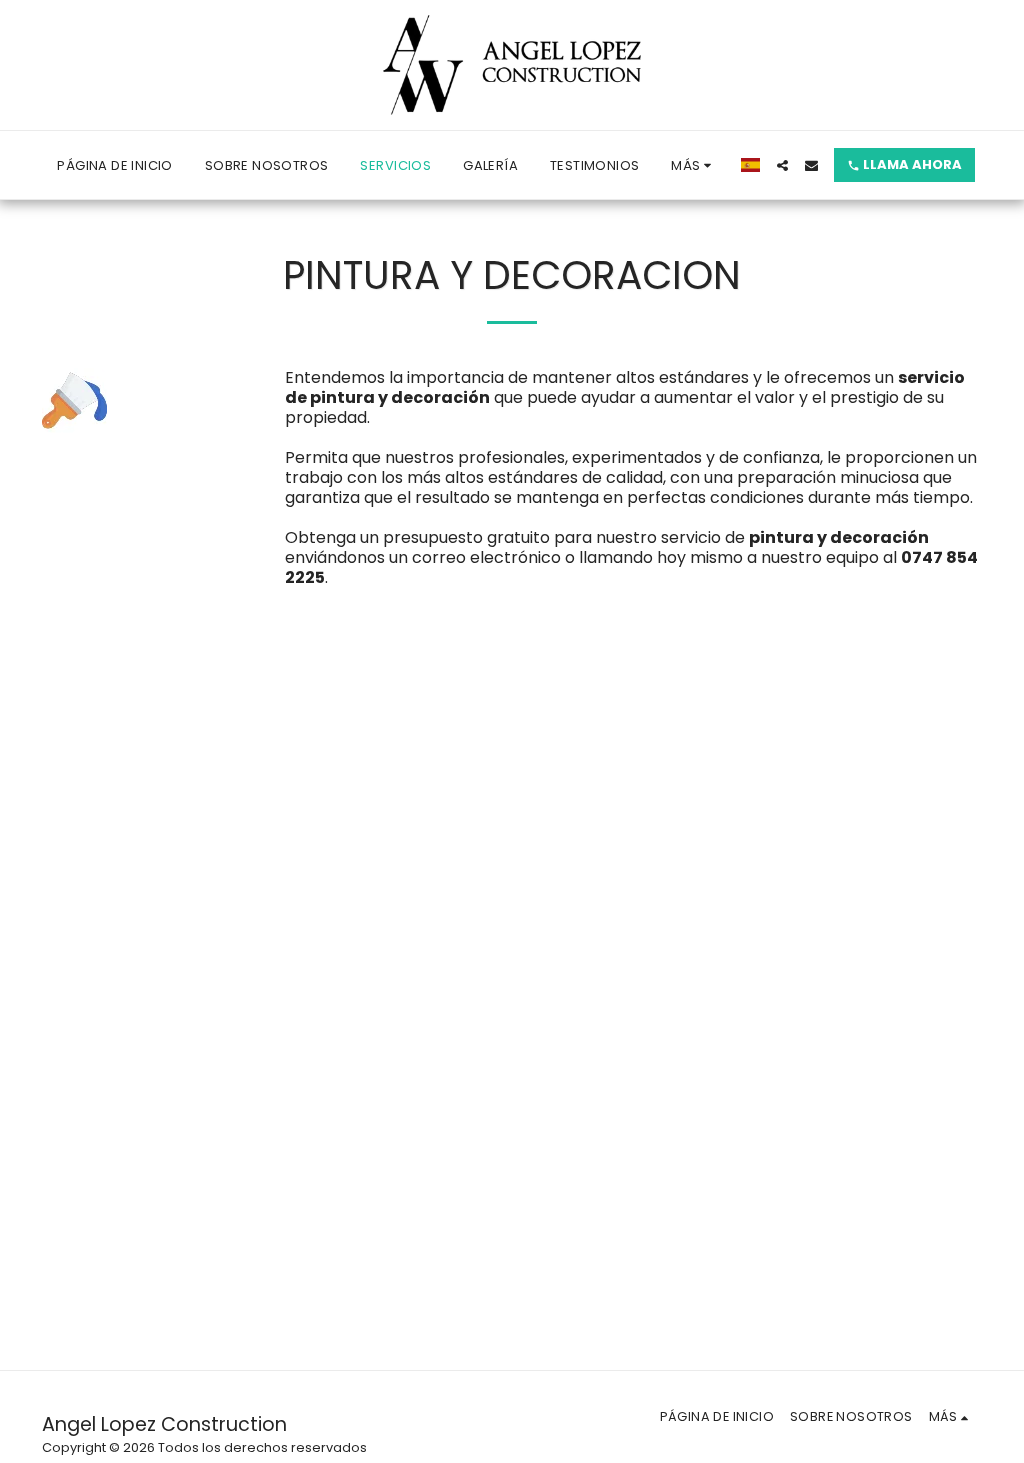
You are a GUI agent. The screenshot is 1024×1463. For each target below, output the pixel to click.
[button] (782, 165)
